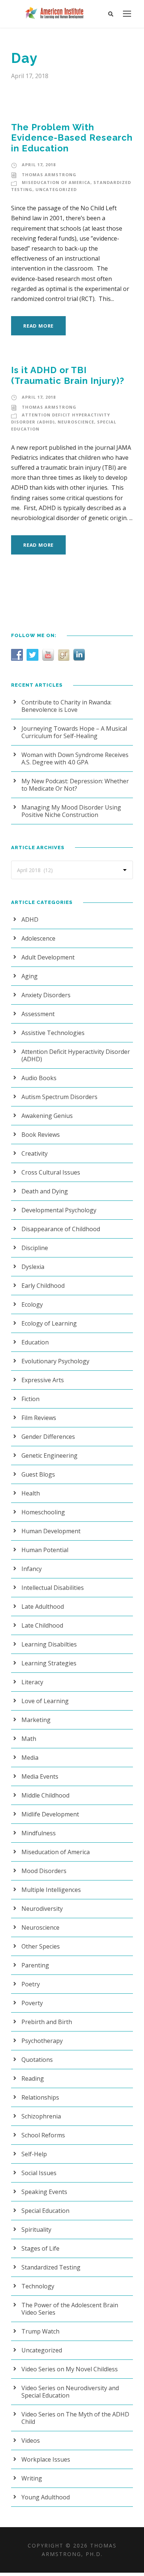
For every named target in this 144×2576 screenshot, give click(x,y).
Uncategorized (56, 189)
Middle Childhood (45, 1795)
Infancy (32, 1569)
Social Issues (39, 2173)
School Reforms (43, 2135)
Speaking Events (44, 2192)
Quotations (37, 2060)
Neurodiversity (42, 1909)
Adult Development (48, 957)
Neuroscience (76, 422)
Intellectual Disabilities (53, 1588)
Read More (38, 326)
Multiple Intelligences (51, 1890)
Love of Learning (45, 1701)
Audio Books (39, 1078)
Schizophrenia (41, 2116)
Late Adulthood (43, 1607)
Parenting (35, 1965)
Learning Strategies (49, 1663)
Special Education (45, 2211)
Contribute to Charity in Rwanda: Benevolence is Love (66, 706)
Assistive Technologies (53, 1033)
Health (31, 1493)
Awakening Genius (47, 1116)
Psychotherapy (42, 2041)
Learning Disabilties (49, 1644)
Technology (38, 2286)
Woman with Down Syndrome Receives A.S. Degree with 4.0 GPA (75, 758)
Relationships (40, 2097)
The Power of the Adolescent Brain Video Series (70, 2309)
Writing (32, 2478)
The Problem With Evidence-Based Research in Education (72, 138)
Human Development (51, 1531)
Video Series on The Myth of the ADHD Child (75, 2418)
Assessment (38, 1014)
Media (30, 1758)
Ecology (32, 1304)
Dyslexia (33, 1267)
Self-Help (34, 2154)
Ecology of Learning (49, 1323)
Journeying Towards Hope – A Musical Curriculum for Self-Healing (74, 732)
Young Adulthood (46, 2497)
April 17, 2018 (39, 165)
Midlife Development (50, 1814)
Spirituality (36, 2230)
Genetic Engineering (49, 1456)
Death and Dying (45, 1191)
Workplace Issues (46, 2459)
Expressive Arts (43, 1380)
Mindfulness (39, 1833)
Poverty (32, 2003)
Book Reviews (41, 1135)
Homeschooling (43, 1512)
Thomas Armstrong (49, 175)
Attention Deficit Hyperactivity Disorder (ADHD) (76, 1055)
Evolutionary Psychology (55, 1361)
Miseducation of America (56, 182)
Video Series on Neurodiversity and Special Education (70, 2392)
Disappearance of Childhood (61, 1229)
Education (35, 1342)
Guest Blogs (38, 1474)
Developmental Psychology (59, 1210)
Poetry (31, 1984)
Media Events (40, 1776)
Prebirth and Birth (47, 2022)
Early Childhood (43, 1286)
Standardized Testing (51, 2267)
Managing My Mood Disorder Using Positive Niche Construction (71, 811)
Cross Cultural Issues (51, 1172)
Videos (31, 2441)
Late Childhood (42, 1625)
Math (29, 1739)
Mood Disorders (44, 1871)
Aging (30, 976)
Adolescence (38, 938)
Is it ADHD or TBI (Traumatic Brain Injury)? (68, 375)
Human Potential (45, 1550)
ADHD (30, 919)
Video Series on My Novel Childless (70, 2369)
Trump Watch (40, 2331)
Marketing (36, 1720)
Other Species (41, 1946)
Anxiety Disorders (46, 995)
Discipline (35, 1248)
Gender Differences (48, 1437)
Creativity (35, 1153)
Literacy (32, 1682)
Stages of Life (40, 2248)
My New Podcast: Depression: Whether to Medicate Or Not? (75, 785)
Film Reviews (39, 1418)
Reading (33, 2078)
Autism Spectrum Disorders (59, 1097)
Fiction (30, 1399)
